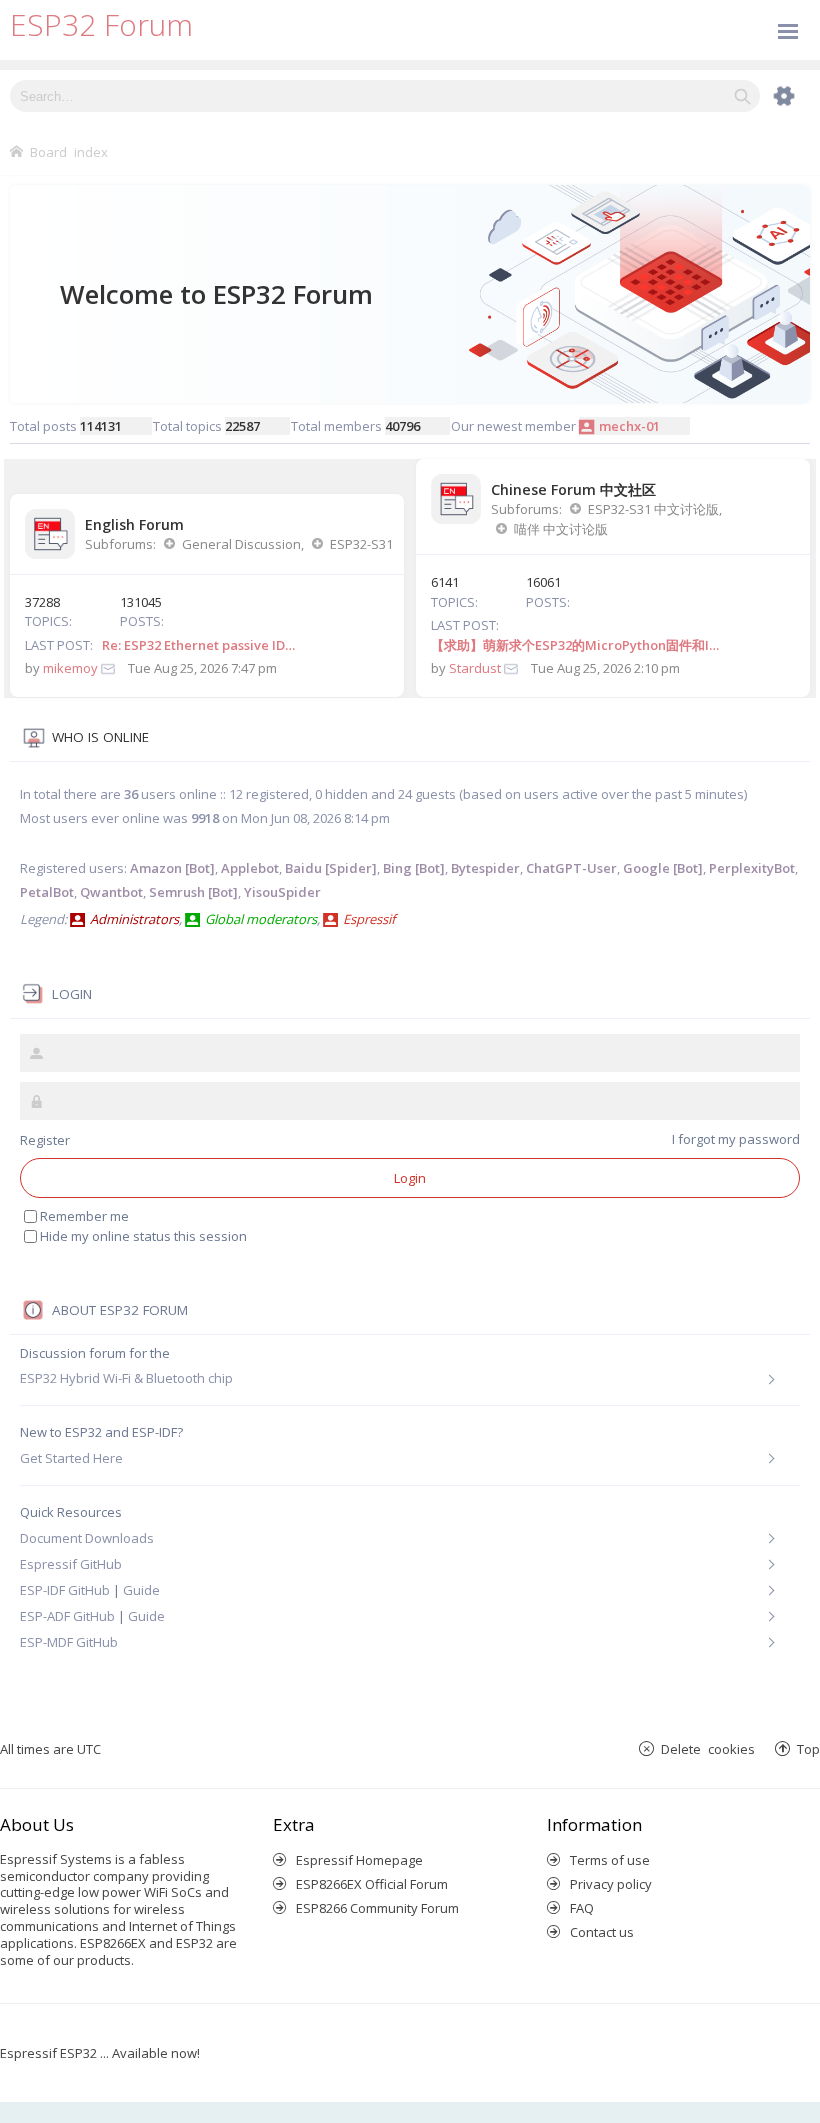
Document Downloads (87, 1538)
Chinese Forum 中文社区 (573, 489)
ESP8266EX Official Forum (372, 1884)
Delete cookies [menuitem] (708, 1748)
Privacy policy (611, 1884)
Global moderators (261, 919)
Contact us (602, 1932)
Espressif (369, 919)
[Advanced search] (774, 96)
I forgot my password (736, 1139)
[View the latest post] (108, 668)
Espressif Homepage (359, 1860)
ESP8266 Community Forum (377, 1908)
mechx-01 (629, 426)
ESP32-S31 (361, 544)
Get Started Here (71, 1458)
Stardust (475, 668)
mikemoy (70, 668)
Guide (141, 1590)
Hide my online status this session (143, 1236)
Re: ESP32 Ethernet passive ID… (198, 645)
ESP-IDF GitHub (65, 1590)
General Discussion (241, 544)
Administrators (134, 919)
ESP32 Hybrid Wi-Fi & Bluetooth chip (126, 1378)
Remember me (84, 1216)
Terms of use (610, 1860)
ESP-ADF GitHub (67, 1616)
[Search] (742, 96)
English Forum (134, 524)
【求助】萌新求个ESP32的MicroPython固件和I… (575, 645)
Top (808, 1748)
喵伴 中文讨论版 (561, 529)
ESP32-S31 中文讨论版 (653, 509)
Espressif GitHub (71, 1564)
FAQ (582, 1908)
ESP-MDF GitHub (69, 1642)
